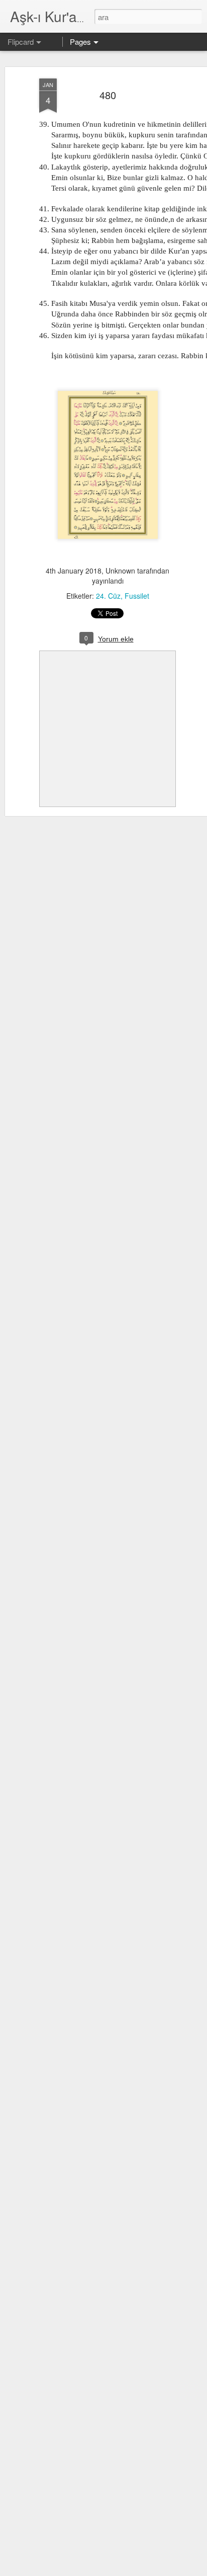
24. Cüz (108, 596)
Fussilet (137, 596)
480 (108, 95)
